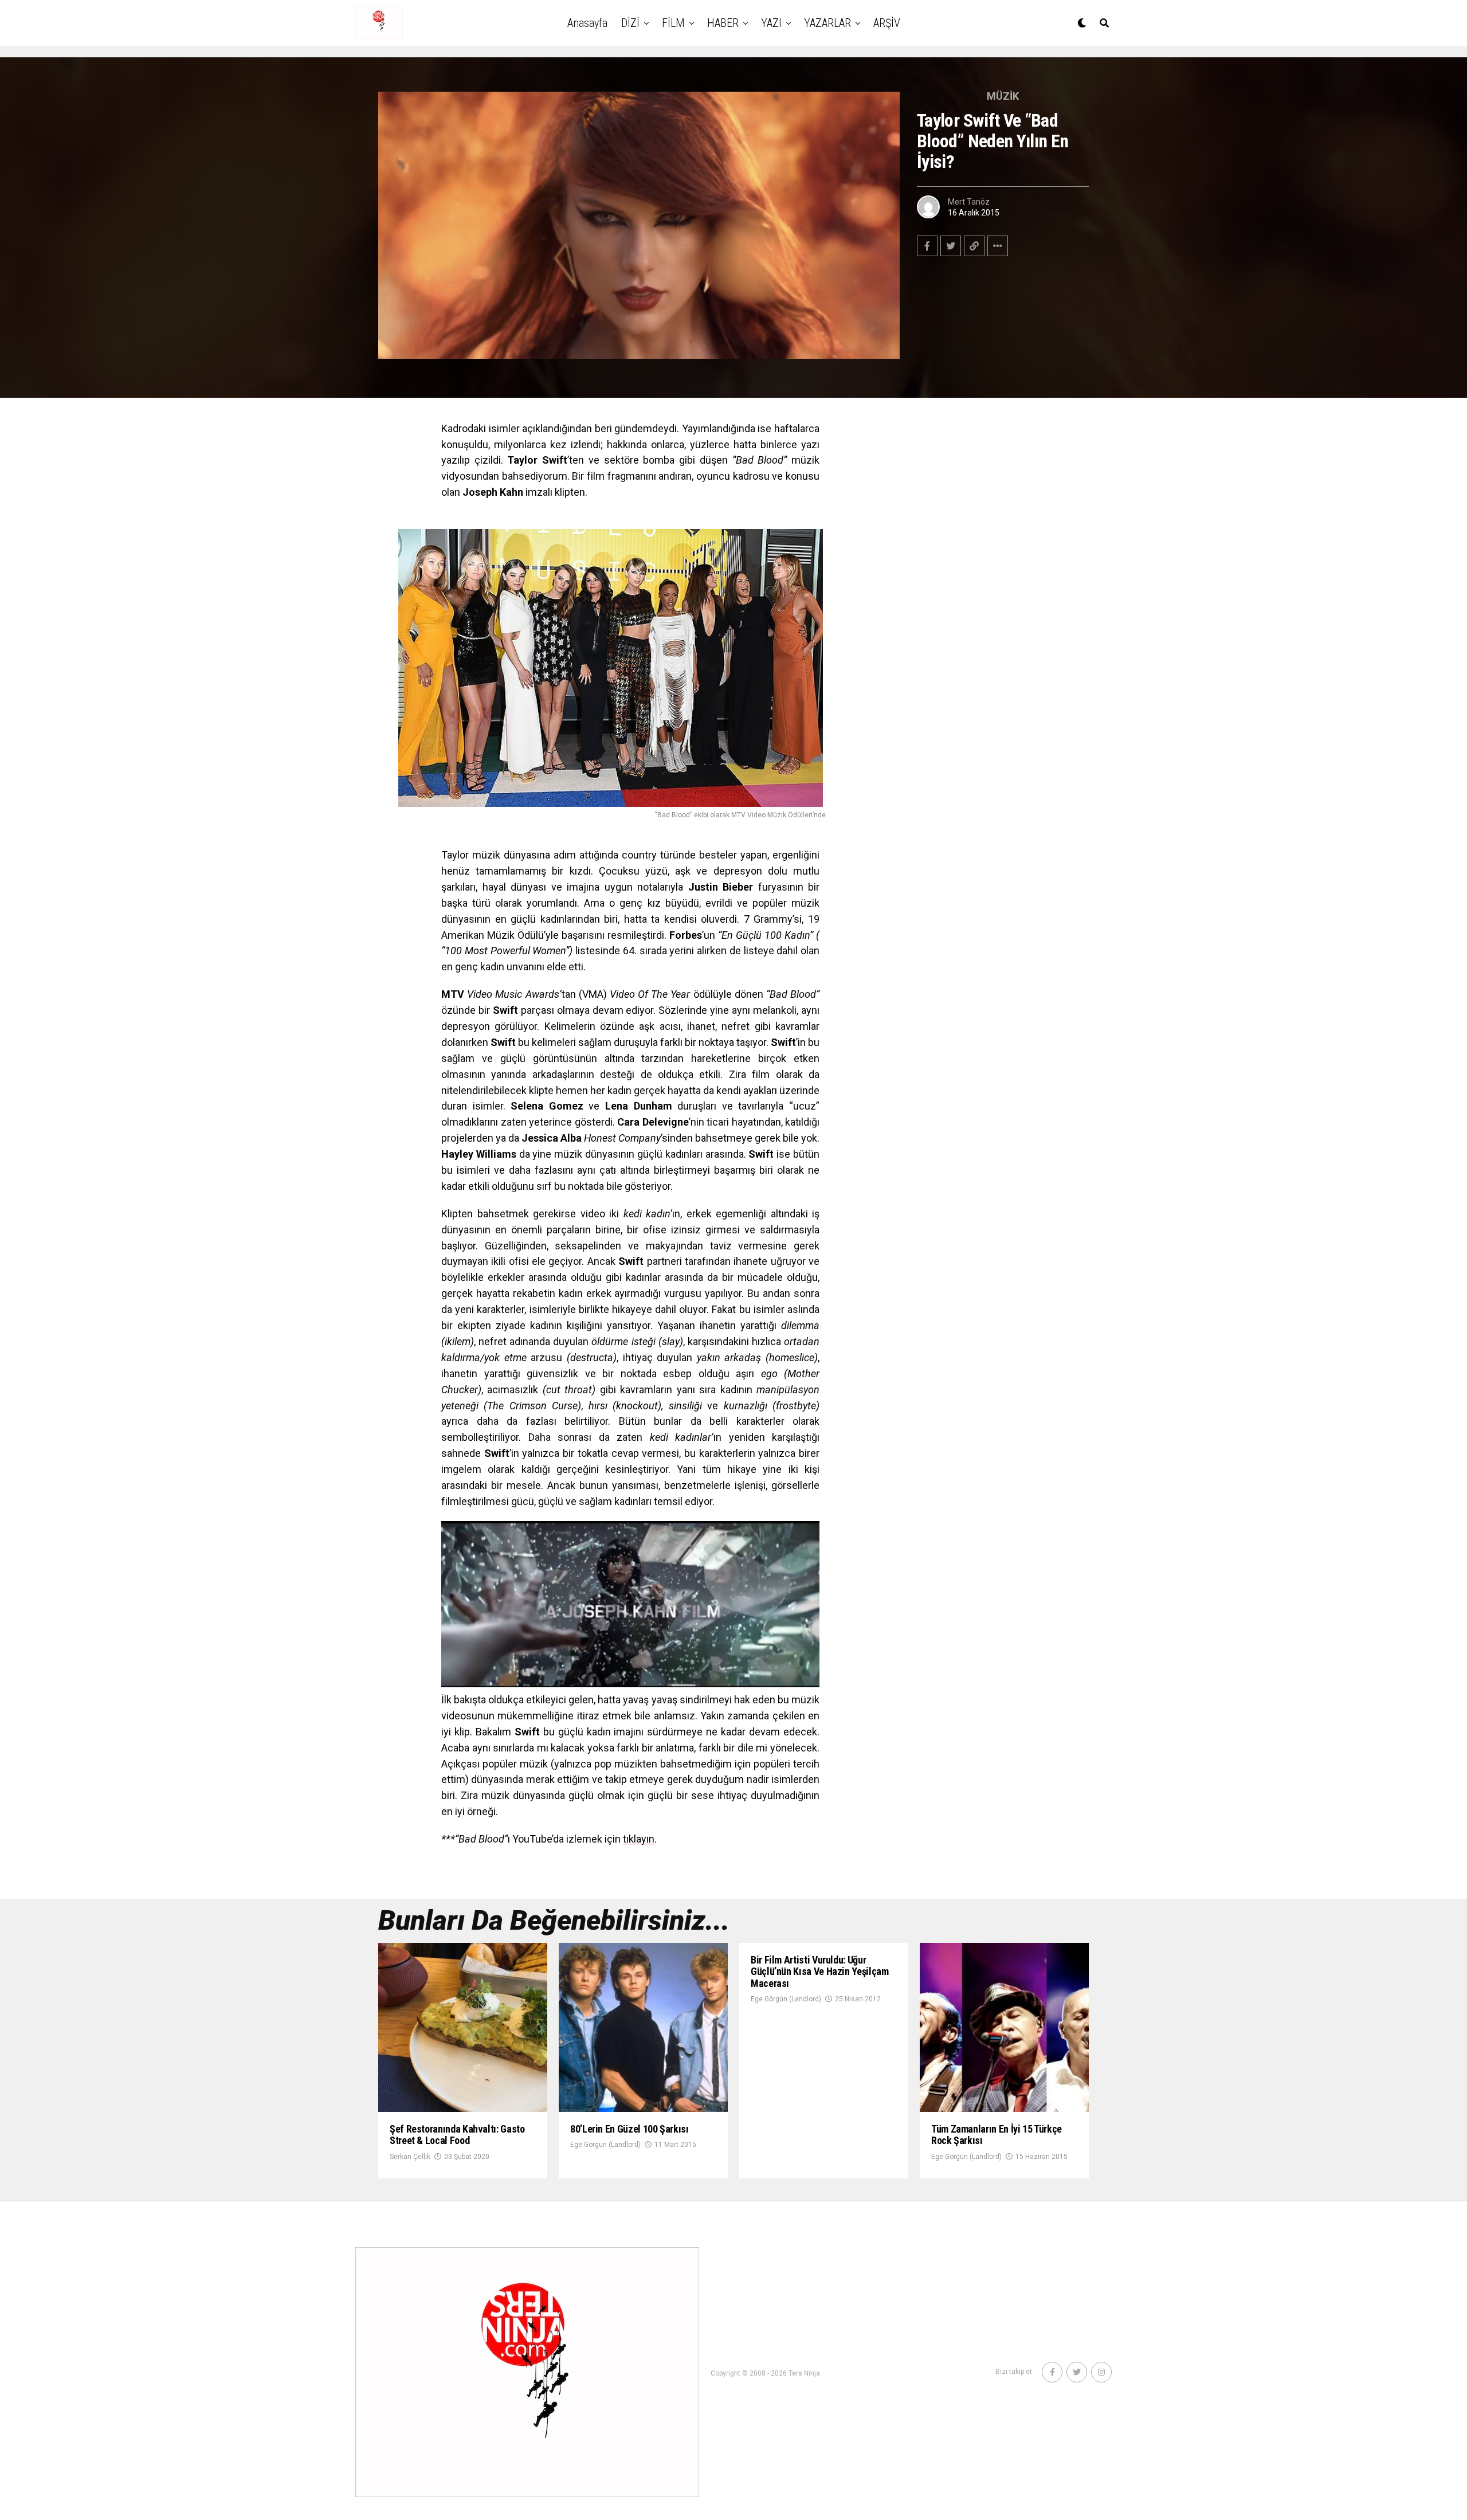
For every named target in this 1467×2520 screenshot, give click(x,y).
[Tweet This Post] (951, 246)
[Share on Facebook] (927, 246)
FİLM (673, 23)
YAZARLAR (827, 23)
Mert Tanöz (969, 202)
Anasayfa (587, 23)
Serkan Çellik (410, 2157)
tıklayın (639, 1839)
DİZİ (630, 23)
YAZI (771, 23)
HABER (723, 23)
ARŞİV (887, 23)
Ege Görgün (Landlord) (605, 2145)
